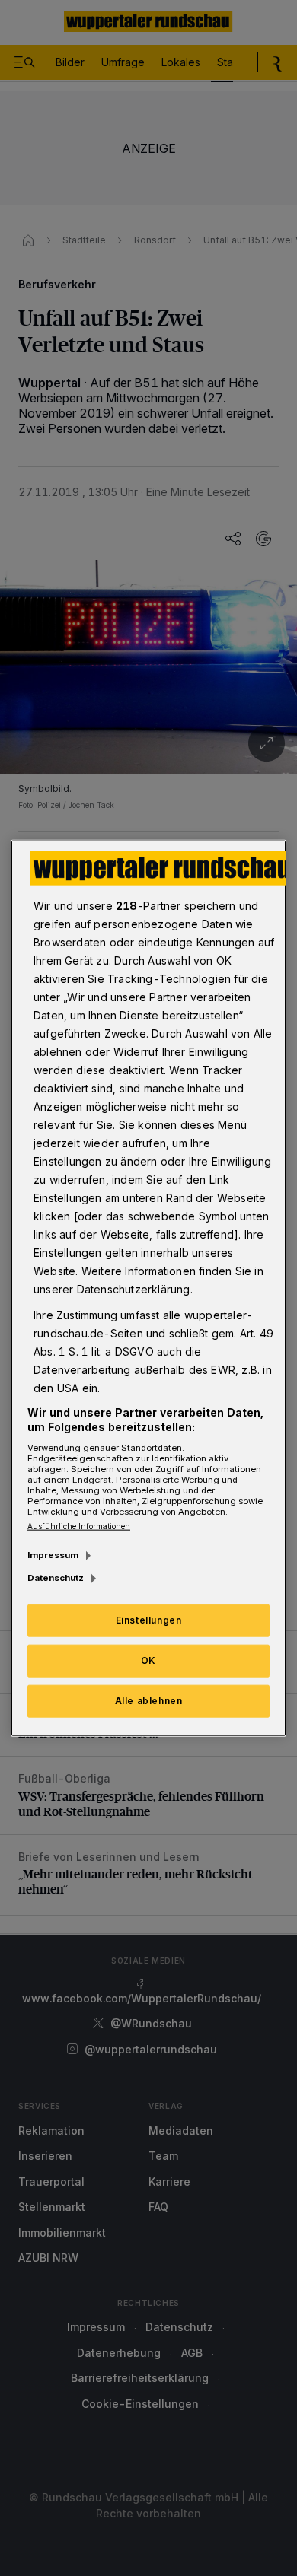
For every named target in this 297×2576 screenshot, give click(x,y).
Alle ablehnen (149, 1701)
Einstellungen (149, 1620)
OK (148, 1660)
